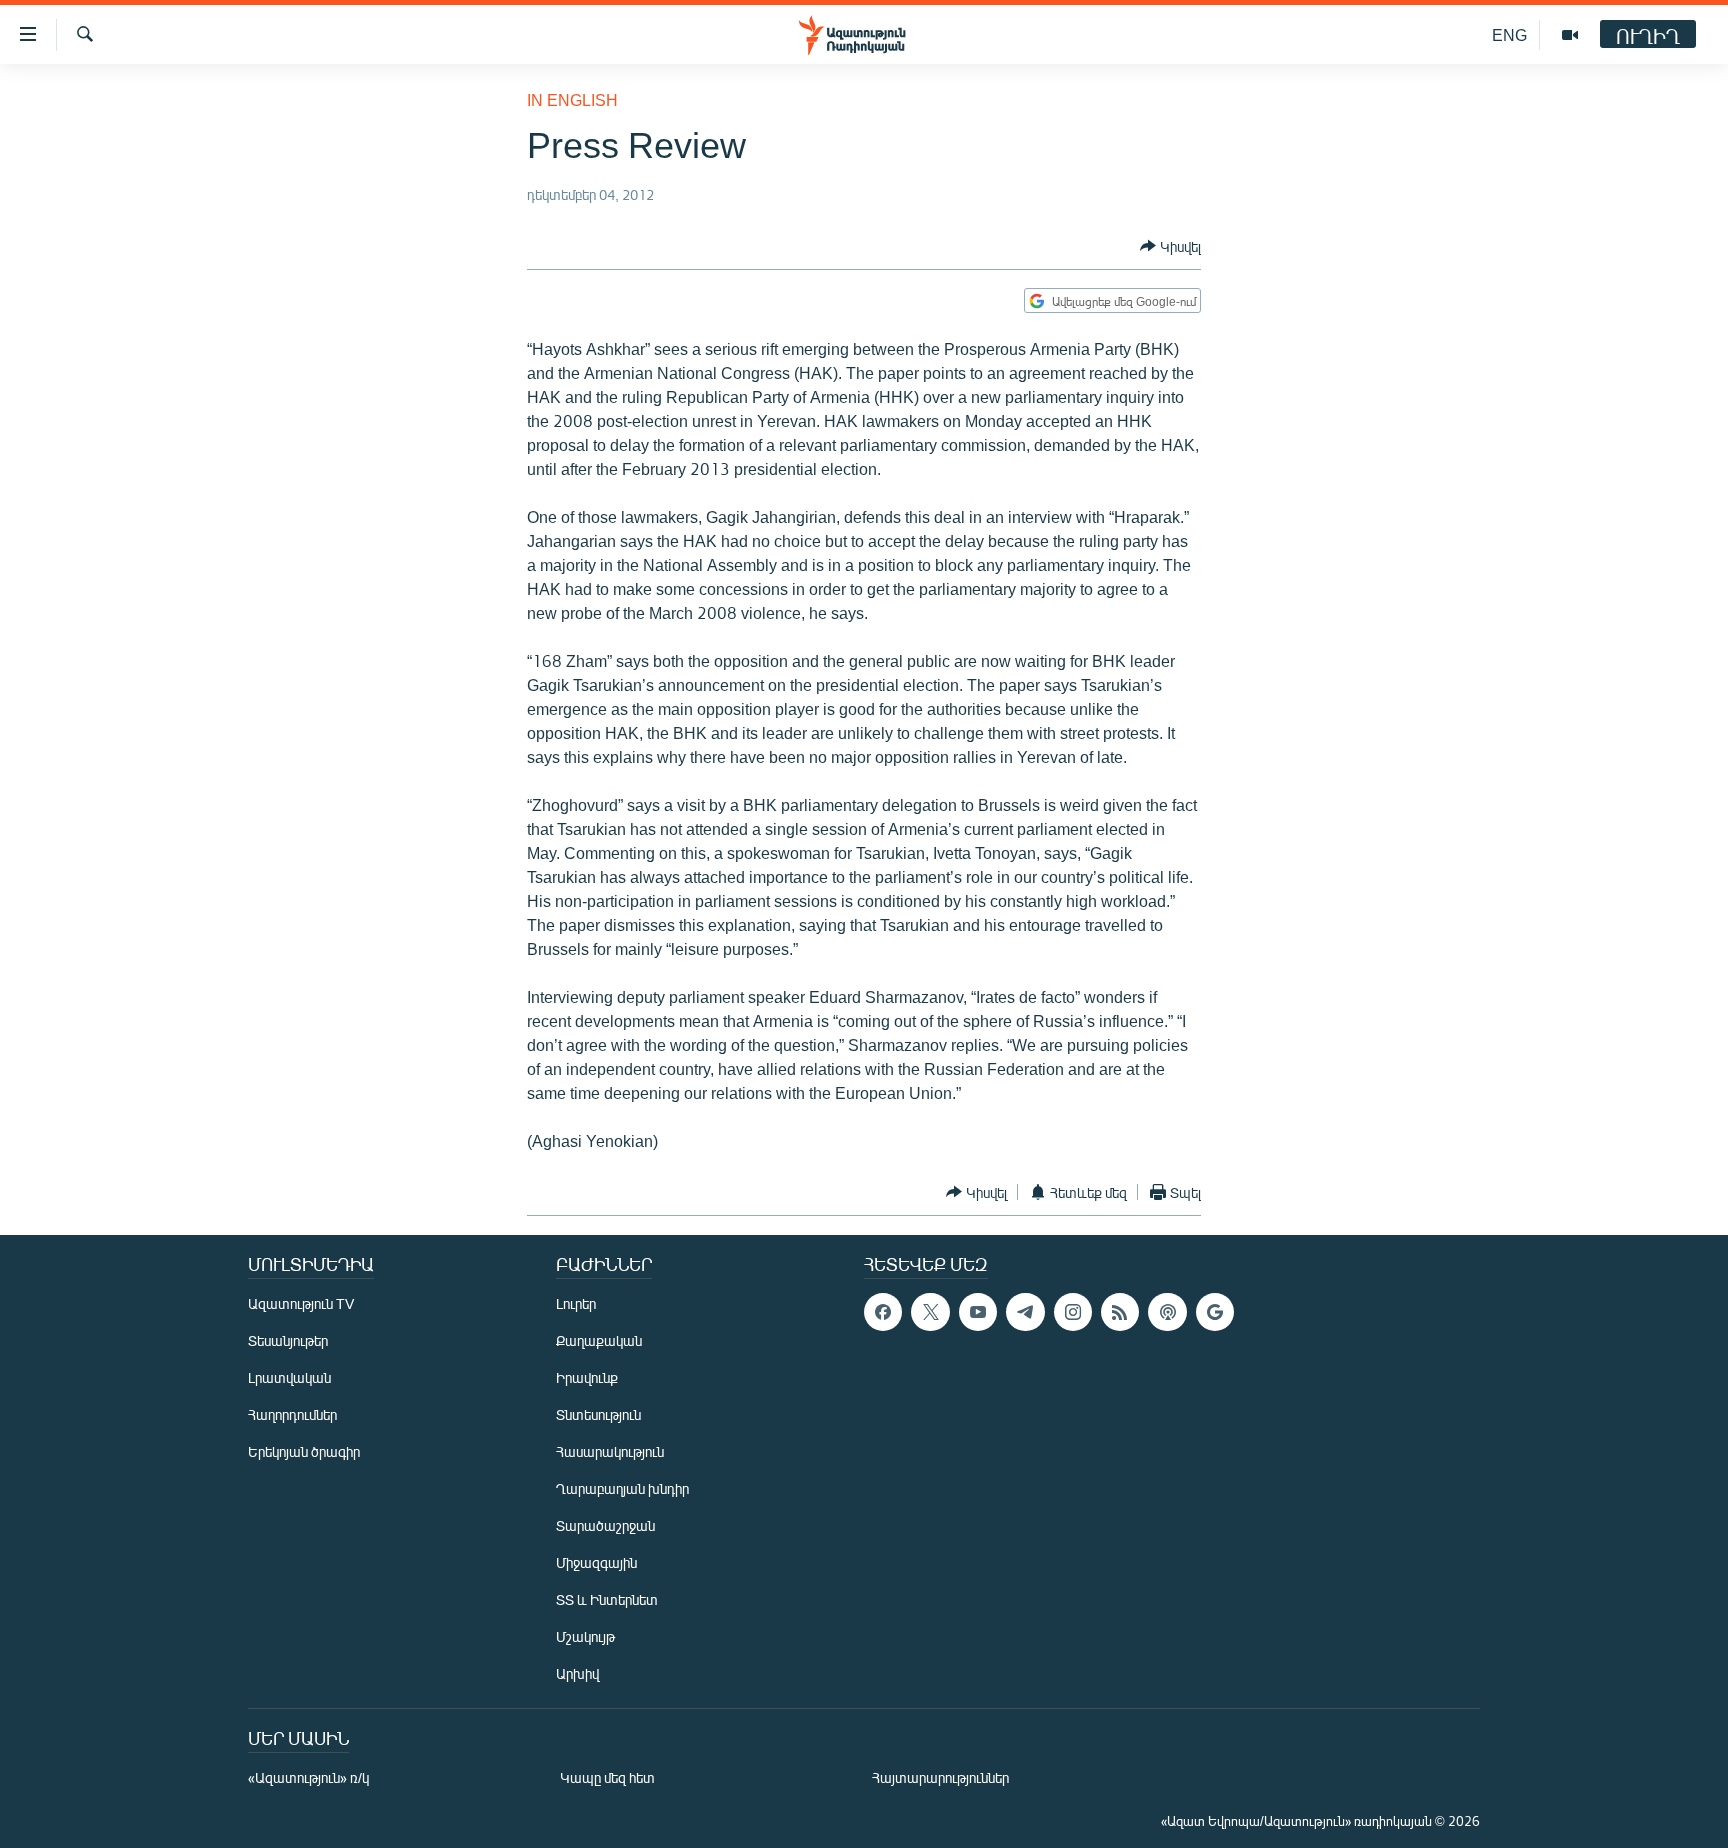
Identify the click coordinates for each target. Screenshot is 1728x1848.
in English (572, 99)
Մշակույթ (585, 1636)
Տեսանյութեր (288, 1340)
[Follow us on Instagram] (1073, 1312)
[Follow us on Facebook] (883, 1312)
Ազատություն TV (301, 1303)
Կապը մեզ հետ (607, 1777)
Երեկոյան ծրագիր (304, 1451)
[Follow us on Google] (1215, 1312)
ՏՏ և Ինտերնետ (607, 1599)
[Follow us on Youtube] (978, 1312)
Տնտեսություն (598, 1414)
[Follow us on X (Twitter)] (930, 1312)
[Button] (1170, 246)
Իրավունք (587, 1377)
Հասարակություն (610, 1451)
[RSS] (1120, 1312)
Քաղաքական (599, 1340)
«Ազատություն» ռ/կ (308, 1777)
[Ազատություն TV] (1570, 35)
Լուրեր (576, 1303)
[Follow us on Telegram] (1025, 1312)
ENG (1509, 34)
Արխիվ (577, 1673)
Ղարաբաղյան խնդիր (622, 1488)
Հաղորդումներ (292, 1414)
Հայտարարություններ (940, 1777)
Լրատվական (289, 1377)
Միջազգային (596, 1562)
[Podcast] (1167, 1312)
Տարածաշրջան (605, 1525)
